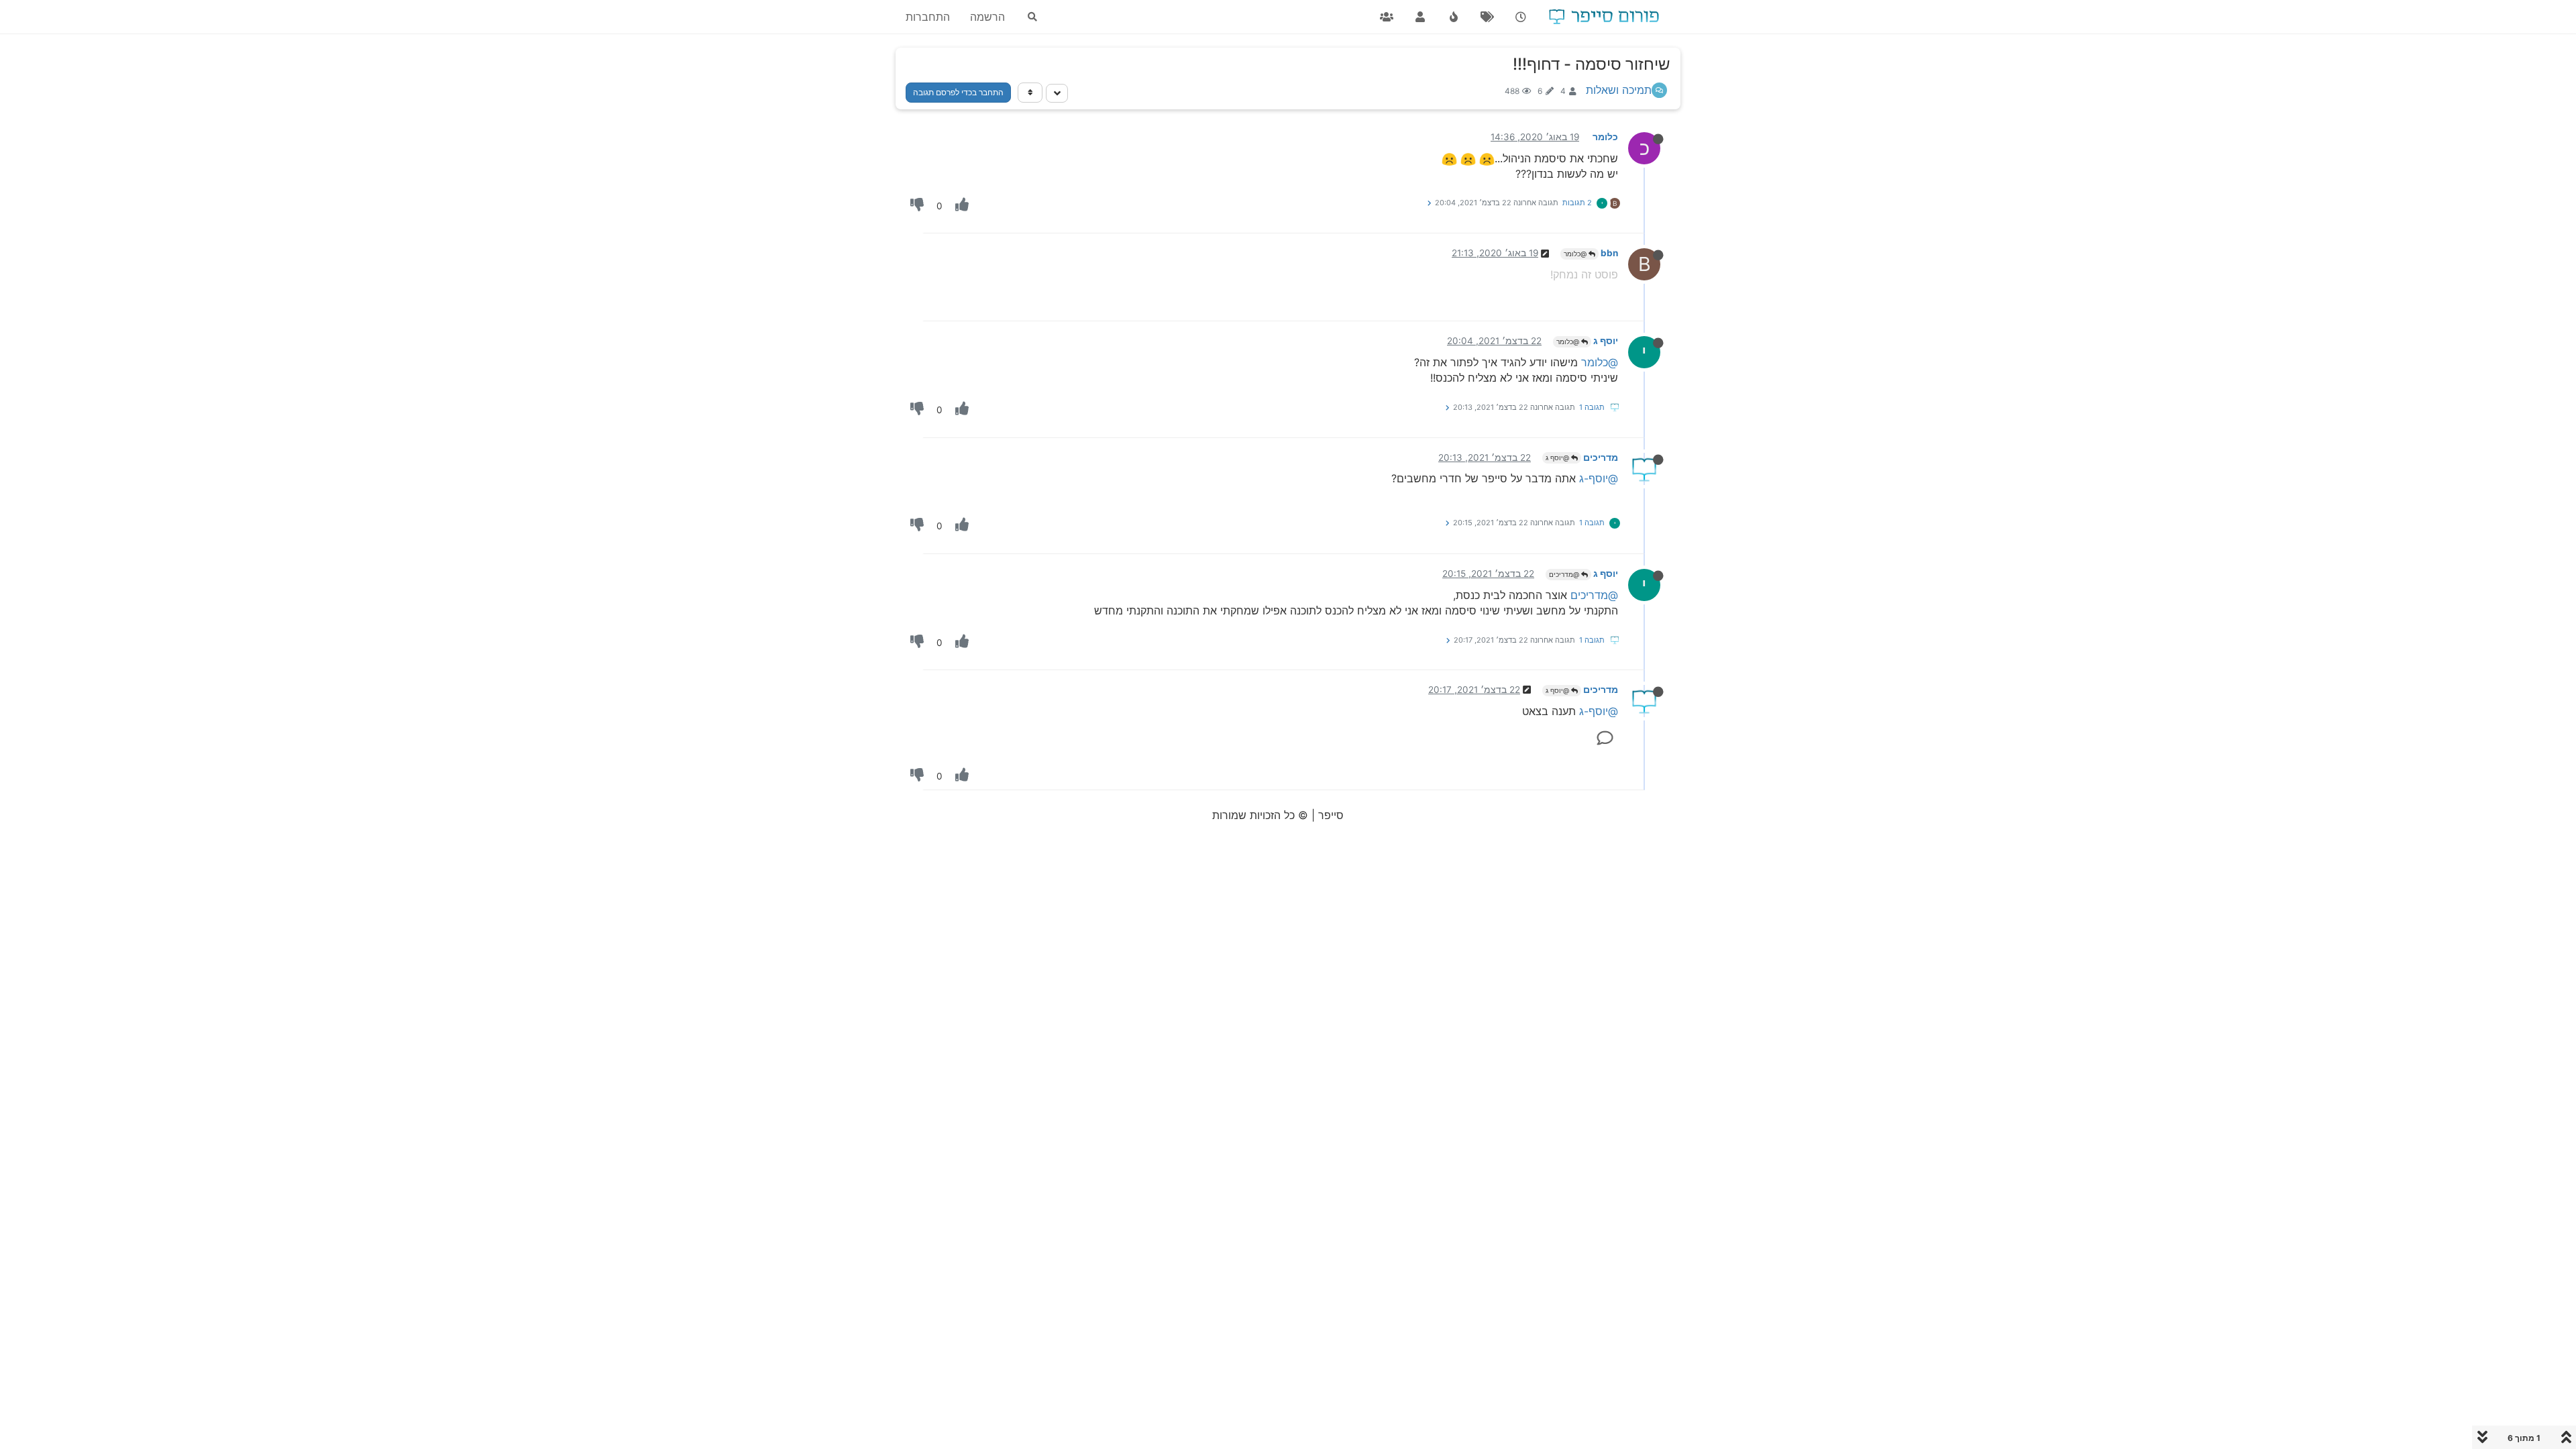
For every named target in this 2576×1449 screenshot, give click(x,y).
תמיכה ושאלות (1619, 90)
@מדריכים (1565, 574)
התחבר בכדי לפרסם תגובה (958, 92)
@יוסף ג (1558, 458)
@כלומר (1576, 254)
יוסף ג (1606, 341)
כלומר (1605, 137)
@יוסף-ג (1599, 478)
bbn (1609, 253)
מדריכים (1601, 458)
